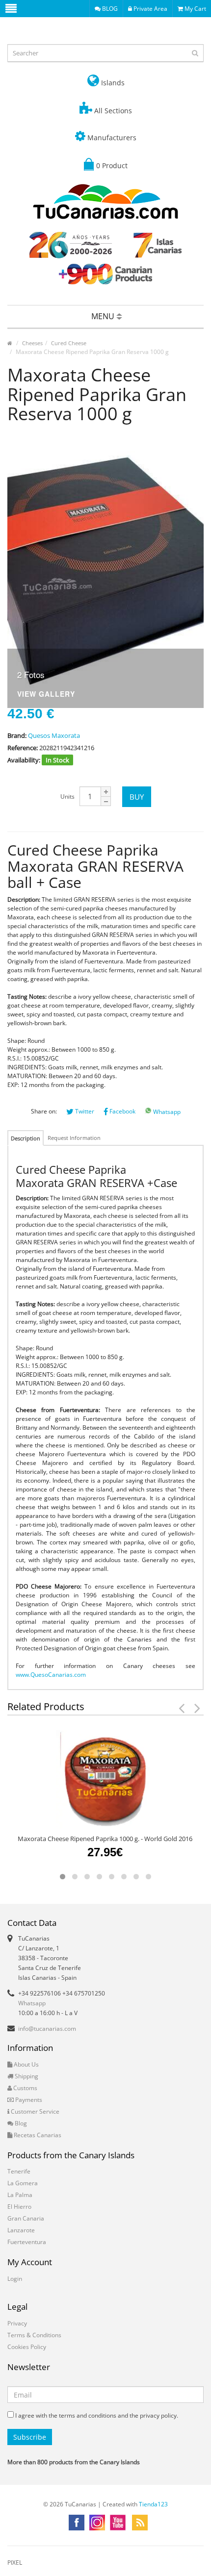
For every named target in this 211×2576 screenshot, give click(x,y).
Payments (28, 2100)
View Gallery (46, 695)
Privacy (17, 2323)
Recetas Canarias (37, 2135)
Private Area (150, 9)
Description (26, 1138)
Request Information (74, 1138)
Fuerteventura (27, 2242)
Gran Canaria (26, 2218)
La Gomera (23, 2183)
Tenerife (19, 2171)
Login (15, 2279)
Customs (25, 2088)
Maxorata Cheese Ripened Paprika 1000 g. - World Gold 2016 (105, 1839)
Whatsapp (166, 1112)
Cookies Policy (27, 2347)
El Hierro (19, 2207)
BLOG (109, 9)
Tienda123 (153, 2504)
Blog (20, 2123)
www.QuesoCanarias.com (51, 1675)
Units (67, 796)
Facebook (122, 1111)
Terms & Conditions (34, 2335)
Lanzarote (21, 2230)
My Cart (195, 9)
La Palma (20, 2195)
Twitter (84, 1111)
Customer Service (34, 2111)
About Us (26, 2064)
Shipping (26, 2076)
